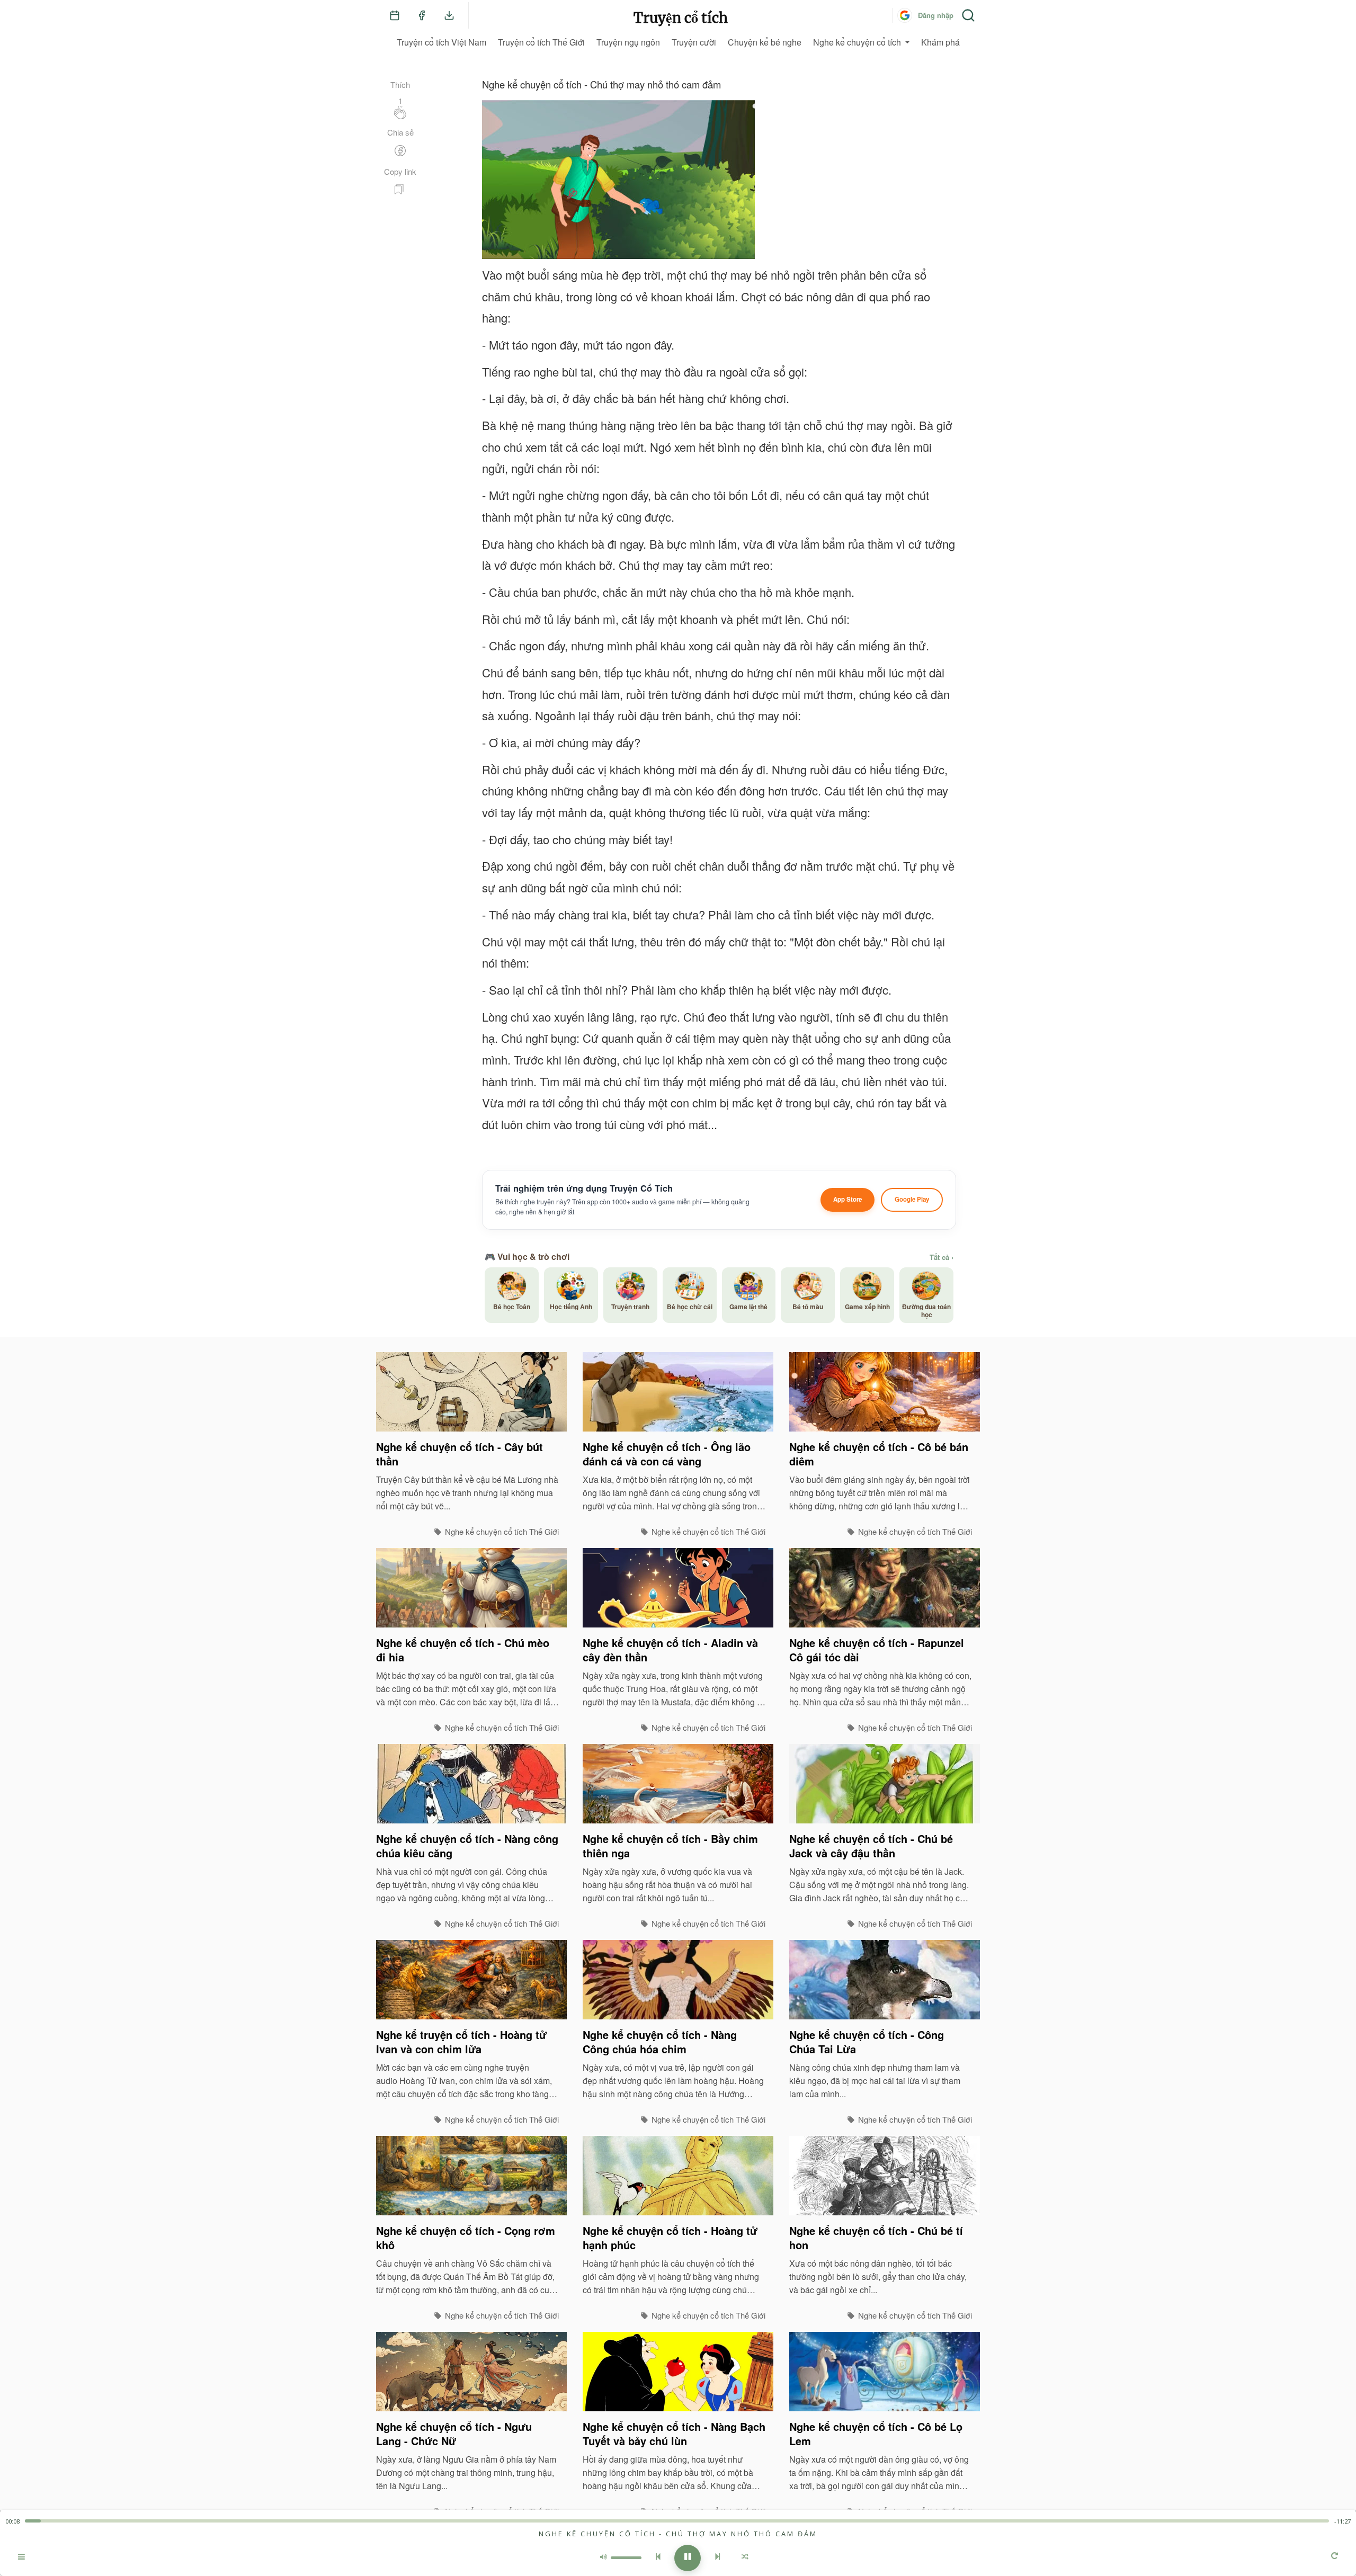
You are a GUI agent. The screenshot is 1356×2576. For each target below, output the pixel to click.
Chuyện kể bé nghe (765, 42)
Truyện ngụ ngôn (628, 42)
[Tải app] (449, 15)
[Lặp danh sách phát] (1335, 2557)
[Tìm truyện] (968, 15)
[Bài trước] (658, 2558)
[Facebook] (422, 15)
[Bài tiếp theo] (718, 2558)
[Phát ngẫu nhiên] (745, 2558)
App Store (847, 1199)
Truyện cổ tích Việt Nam (441, 42)
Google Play (912, 1199)
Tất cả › (942, 1257)
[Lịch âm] (395, 15)
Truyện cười (694, 42)
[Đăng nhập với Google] (905, 15)
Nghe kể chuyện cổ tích (857, 42)
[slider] (677, 2521)
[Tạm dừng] (688, 2558)
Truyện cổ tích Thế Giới (541, 42)
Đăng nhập (936, 15)
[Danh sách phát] (21, 2558)
